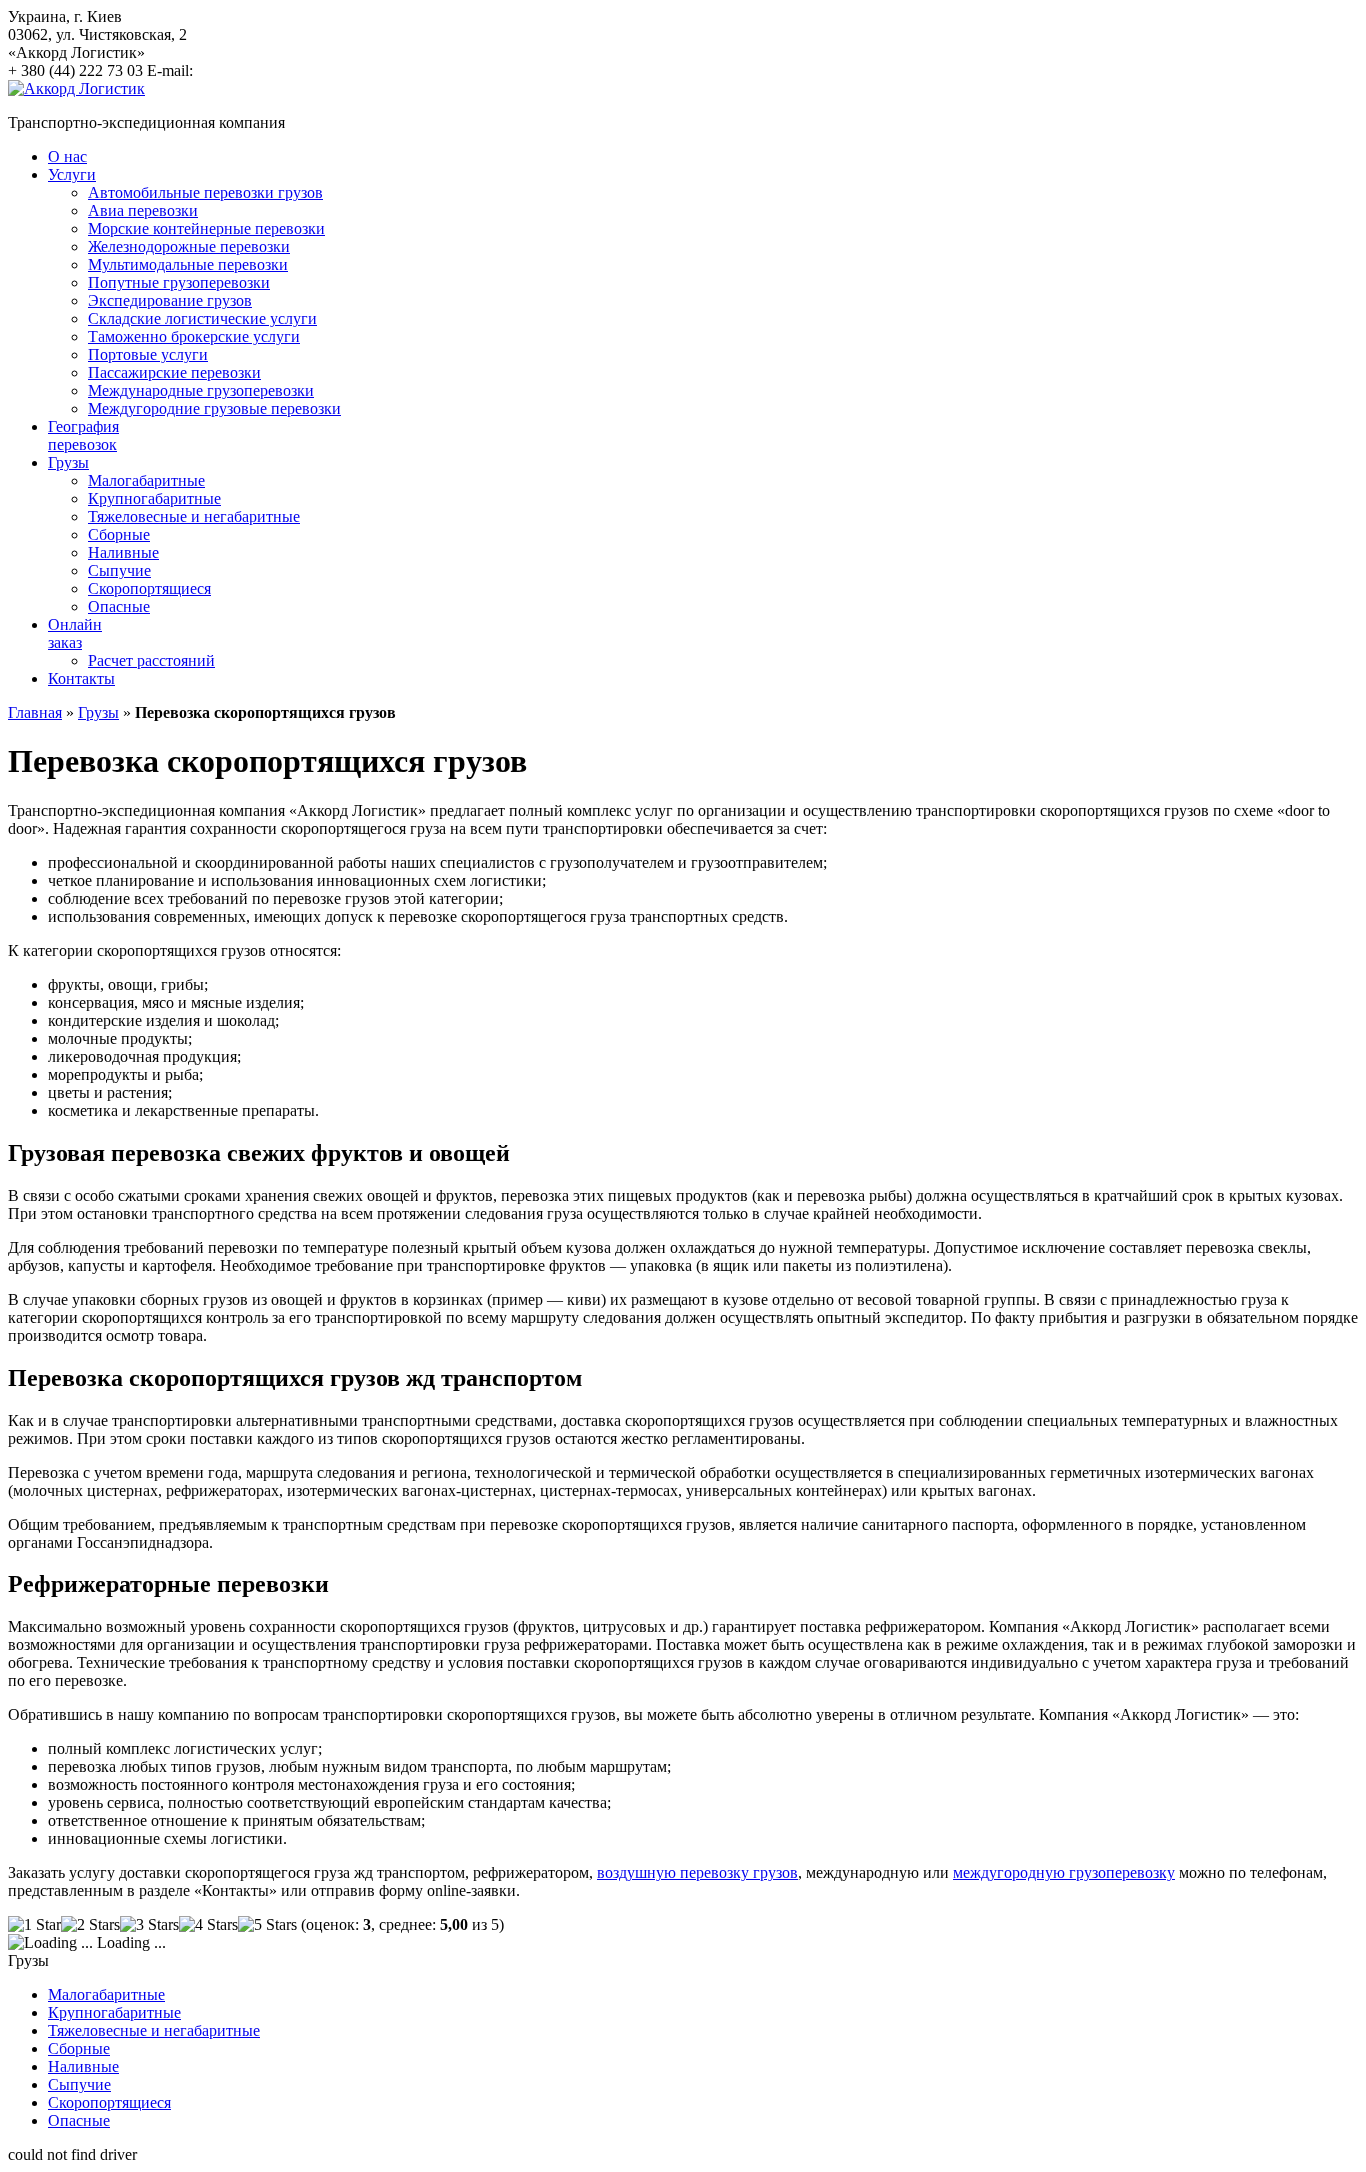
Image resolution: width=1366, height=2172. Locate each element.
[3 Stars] (149, 1925)
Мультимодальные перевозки (188, 264)
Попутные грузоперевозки (179, 282)
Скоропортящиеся (149, 588)
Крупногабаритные (154, 498)
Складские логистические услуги (202, 318)
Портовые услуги (148, 354)
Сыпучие (119, 570)
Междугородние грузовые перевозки (214, 408)
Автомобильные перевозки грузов (205, 192)
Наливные (123, 552)
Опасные (119, 606)
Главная (35, 712)
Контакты (81, 678)
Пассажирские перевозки (174, 372)
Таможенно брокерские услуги (194, 336)
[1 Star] (34, 1925)
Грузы (68, 462)
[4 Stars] (208, 1925)
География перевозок (83, 435)
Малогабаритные (146, 480)
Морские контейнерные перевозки (206, 228)
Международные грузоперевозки (201, 390)
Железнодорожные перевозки (189, 246)
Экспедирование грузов (170, 300)
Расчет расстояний (151, 660)
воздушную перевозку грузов (697, 1872)
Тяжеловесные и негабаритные (194, 516)
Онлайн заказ (75, 633)
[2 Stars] (90, 1925)
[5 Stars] (267, 1925)
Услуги (72, 174)
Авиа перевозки (143, 210)
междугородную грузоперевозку (1064, 1872)
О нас (67, 156)
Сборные (119, 534)
